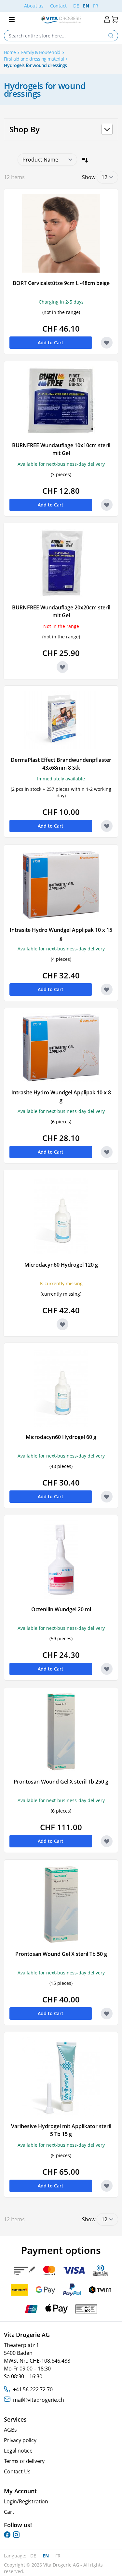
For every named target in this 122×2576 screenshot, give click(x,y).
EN (86, 6)
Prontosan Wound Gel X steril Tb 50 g (61, 1954)
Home (10, 52)
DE (76, 6)
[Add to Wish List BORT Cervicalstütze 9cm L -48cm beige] (107, 343)
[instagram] (16, 2535)
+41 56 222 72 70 (33, 2389)
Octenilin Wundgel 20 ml (61, 1609)
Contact (58, 6)
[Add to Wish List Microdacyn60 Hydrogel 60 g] (107, 1497)
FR (96, 6)
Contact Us (17, 2471)
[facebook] (7, 2535)
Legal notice (18, 2451)
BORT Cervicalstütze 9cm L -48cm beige (61, 283)
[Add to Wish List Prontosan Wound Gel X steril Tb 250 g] (107, 1841)
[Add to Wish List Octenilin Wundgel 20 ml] (107, 1669)
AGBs (10, 2430)
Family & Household (41, 52)
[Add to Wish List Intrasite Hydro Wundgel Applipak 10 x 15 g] (107, 989)
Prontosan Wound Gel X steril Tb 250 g (61, 1782)
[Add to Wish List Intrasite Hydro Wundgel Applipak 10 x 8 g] (107, 1152)
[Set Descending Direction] (85, 160)
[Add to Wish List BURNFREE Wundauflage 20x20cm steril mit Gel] (62, 667)
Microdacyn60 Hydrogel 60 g (61, 1437)
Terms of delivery (24, 2461)
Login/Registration (26, 2501)
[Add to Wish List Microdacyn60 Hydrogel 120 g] (62, 1324)
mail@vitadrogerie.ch (39, 2400)
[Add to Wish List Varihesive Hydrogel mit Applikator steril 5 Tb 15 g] (107, 2186)
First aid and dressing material (34, 59)
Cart (9, 2512)
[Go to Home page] (61, 20)
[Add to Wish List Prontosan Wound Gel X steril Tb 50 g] (107, 2014)
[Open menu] (12, 20)
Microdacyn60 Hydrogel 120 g (61, 1265)
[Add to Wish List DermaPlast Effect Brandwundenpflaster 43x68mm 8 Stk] (107, 826)
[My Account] (107, 19)
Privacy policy (20, 2440)
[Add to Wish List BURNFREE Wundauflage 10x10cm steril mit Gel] (107, 505)
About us (34, 6)
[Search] (111, 36)
